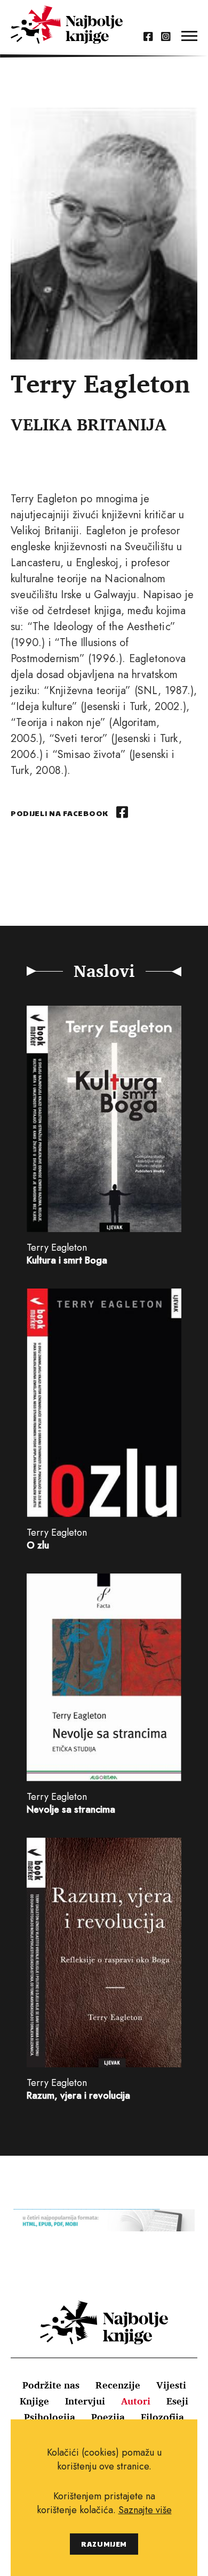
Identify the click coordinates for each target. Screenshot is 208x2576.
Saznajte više (145, 2510)
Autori (136, 2401)
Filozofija (162, 2417)
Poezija (108, 2417)
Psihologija (50, 2417)
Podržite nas (51, 2385)
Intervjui (85, 2401)
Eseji (177, 2401)
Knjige (34, 2401)
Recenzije (118, 2385)
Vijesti (171, 2385)
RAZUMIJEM (104, 2544)
